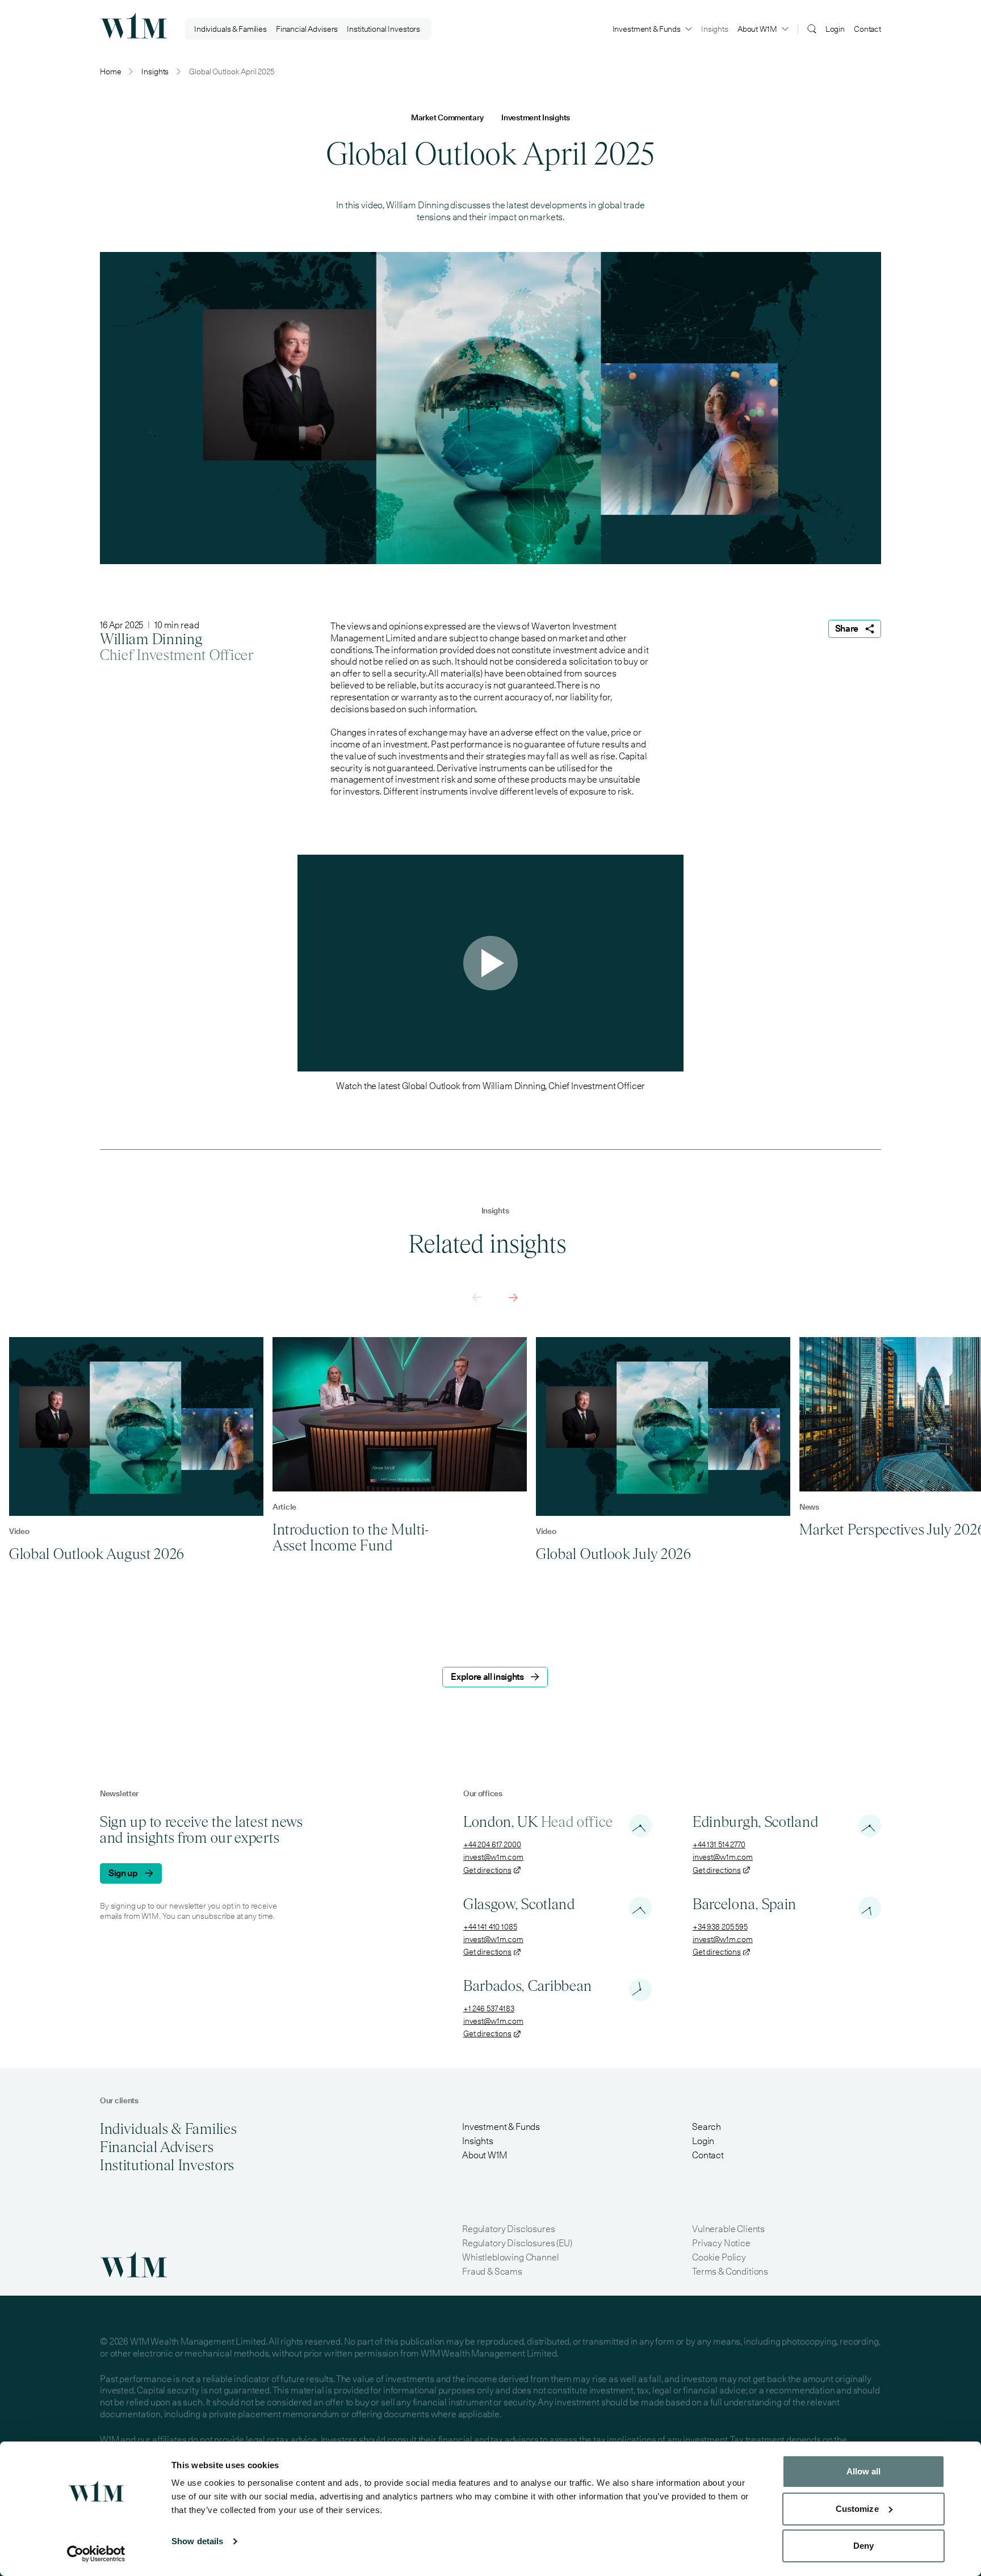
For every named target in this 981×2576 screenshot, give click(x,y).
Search (707, 2127)
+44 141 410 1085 (490, 1927)
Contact (867, 29)
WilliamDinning (151, 639)
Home (110, 72)
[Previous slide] (477, 1297)
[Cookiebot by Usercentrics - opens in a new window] (96, 2554)
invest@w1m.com (493, 1857)
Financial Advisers (307, 29)
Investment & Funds (647, 29)
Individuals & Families (230, 29)
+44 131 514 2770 (719, 1844)
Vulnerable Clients (728, 2229)
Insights (715, 29)
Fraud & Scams (492, 2272)
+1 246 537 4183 (489, 2008)
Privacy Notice (721, 2243)
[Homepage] (133, 26)
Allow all (864, 2471)
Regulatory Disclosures (508, 2229)
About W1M (757, 29)
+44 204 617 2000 (492, 1844)
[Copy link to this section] (576, 1245)
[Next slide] (513, 1297)
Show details (197, 2541)
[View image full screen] (491, 408)
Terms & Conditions (730, 2272)
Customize (857, 2509)
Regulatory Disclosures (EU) (517, 2243)
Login (835, 29)
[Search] (812, 28)
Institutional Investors (383, 29)
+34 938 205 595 (720, 1927)
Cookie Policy (719, 2257)
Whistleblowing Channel (510, 2257)
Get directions (487, 1870)
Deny (863, 2546)
